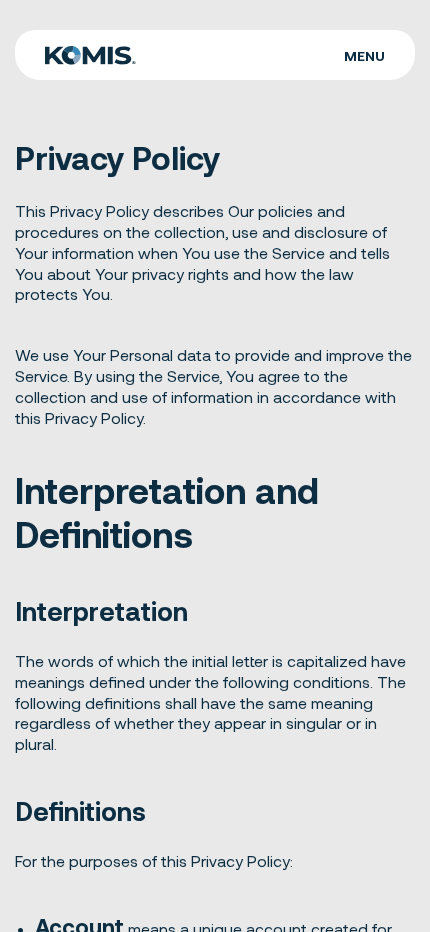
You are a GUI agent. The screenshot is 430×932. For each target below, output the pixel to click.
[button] (364, 55)
